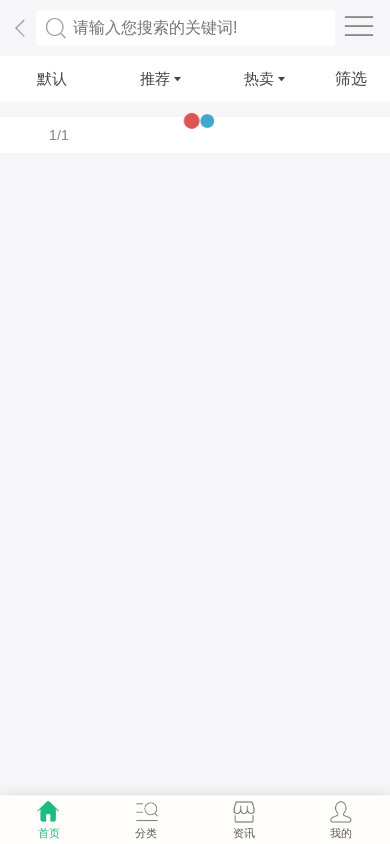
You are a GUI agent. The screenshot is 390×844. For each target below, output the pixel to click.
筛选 (351, 78)
